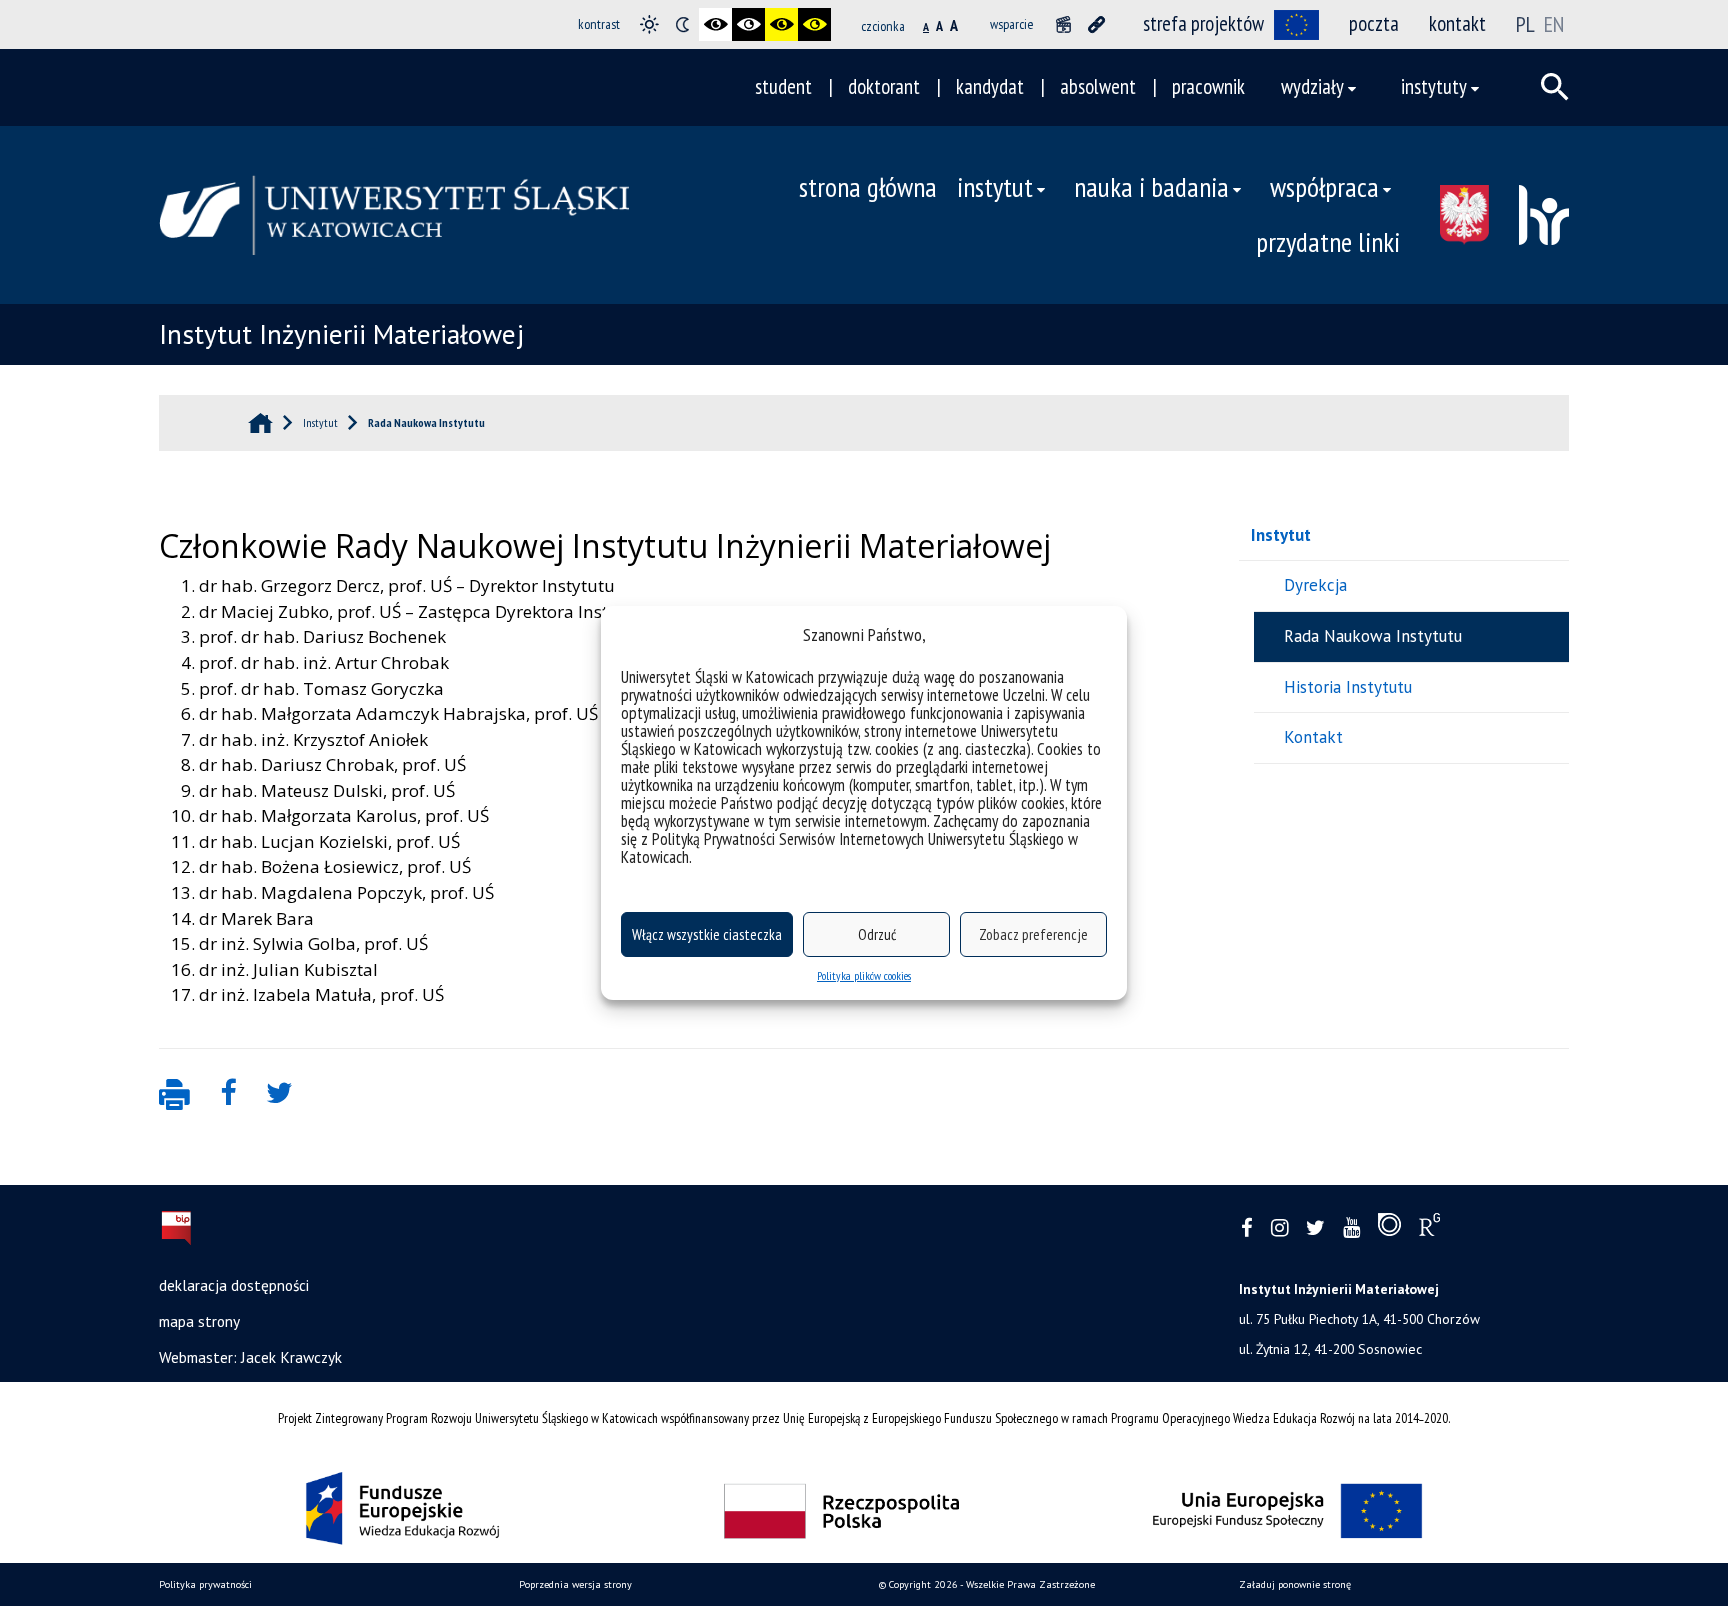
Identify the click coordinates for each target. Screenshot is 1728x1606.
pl (1527, 24)
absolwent (1098, 86)
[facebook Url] (1247, 1228)
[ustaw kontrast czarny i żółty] (781, 24)
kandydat (990, 86)
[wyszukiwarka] (1555, 87)
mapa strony (199, 1321)
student (783, 86)
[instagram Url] (1279, 1228)
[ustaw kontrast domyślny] (649, 24)
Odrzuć (877, 934)
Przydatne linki (1328, 242)
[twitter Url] (1315, 1228)
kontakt (1457, 23)
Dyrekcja (1315, 585)
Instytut (1281, 535)
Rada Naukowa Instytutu (1373, 636)
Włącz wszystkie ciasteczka (707, 934)
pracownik (1208, 86)
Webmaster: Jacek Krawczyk (250, 1357)
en (1554, 24)
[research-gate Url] (1429, 1229)
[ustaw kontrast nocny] (682, 24)
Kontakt (1313, 737)
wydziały (1312, 86)
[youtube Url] (1351, 1228)
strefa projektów (1203, 23)
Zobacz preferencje (1033, 934)
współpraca (1324, 187)
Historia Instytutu (1348, 687)
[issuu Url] (1389, 1229)
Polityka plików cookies (864, 975)
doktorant (884, 86)
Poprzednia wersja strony (575, 1584)
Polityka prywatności (205, 1584)
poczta (1374, 23)
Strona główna (868, 187)
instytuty (1434, 86)
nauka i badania (1151, 187)
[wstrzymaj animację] (1063, 24)
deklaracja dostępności (234, 1285)
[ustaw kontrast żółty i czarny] (814, 24)
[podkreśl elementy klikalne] (1096, 24)
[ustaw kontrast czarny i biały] (715, 24)
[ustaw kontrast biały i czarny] (748, 24)
